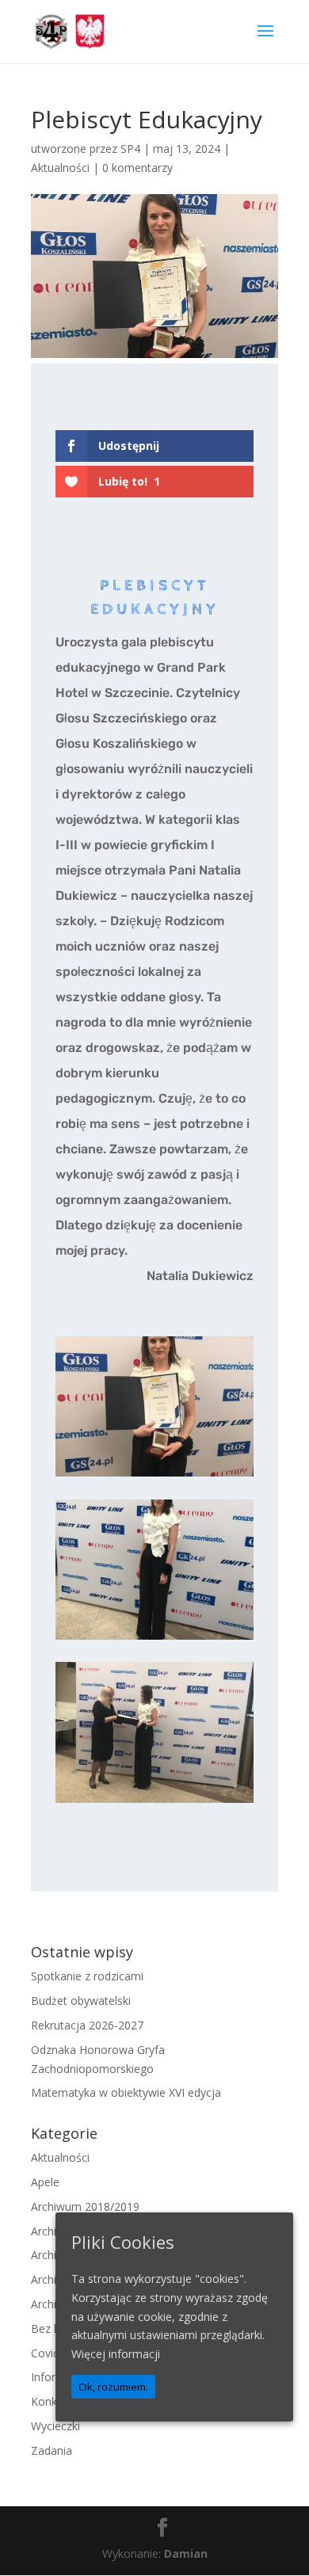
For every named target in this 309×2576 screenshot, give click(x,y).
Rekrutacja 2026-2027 (87, 2025)
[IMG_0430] (154, 1802)
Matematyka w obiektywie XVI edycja (126, 2092)
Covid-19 (53, 2353)
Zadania (51, 2450)
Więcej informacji (116, 2354)
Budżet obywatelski (81, 2001)
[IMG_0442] (154, 1476)
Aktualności (60, 168)
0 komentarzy (137, 168)
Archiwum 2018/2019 (85, 2206)
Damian (186, 2553)
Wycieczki (55, 2426)
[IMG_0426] (154, 1639)
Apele (45, 2182)
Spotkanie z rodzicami (87, 1976)
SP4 (130, 149)
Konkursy (55, 2401)
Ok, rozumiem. (113, 2387)
